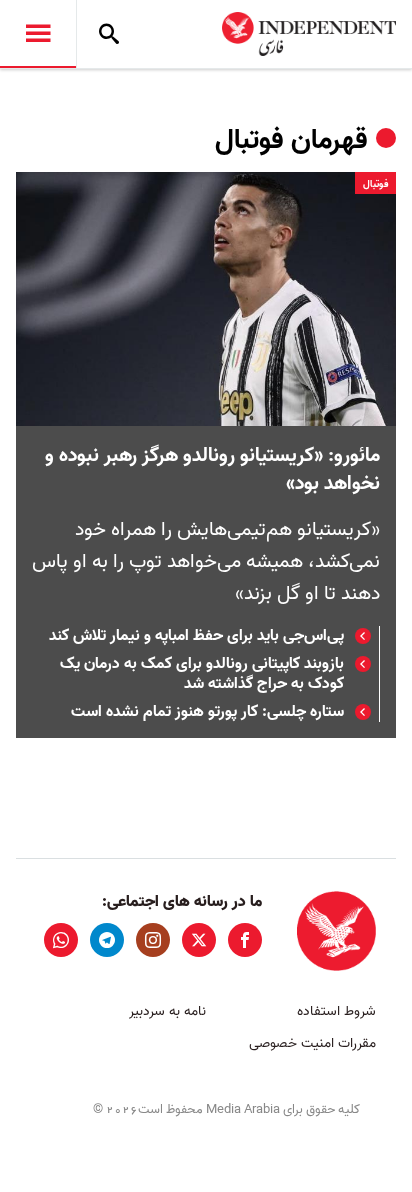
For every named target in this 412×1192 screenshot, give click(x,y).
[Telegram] (107, 940)
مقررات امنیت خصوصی (312, 1043)
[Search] (109, 34)
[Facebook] (245, 940)
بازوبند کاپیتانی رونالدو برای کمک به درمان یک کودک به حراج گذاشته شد (202, 674)
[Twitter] (199, 940)
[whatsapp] (61, 940)
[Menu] (38, 34)
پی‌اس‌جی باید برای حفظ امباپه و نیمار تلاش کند (196, 636)
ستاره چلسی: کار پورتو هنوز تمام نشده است (207, 712)
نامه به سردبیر (167, 1011)
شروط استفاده (336, 1011)
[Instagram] (153, 940)
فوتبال (375, 184)
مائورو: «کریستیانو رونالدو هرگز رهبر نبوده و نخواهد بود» (212, 470)
